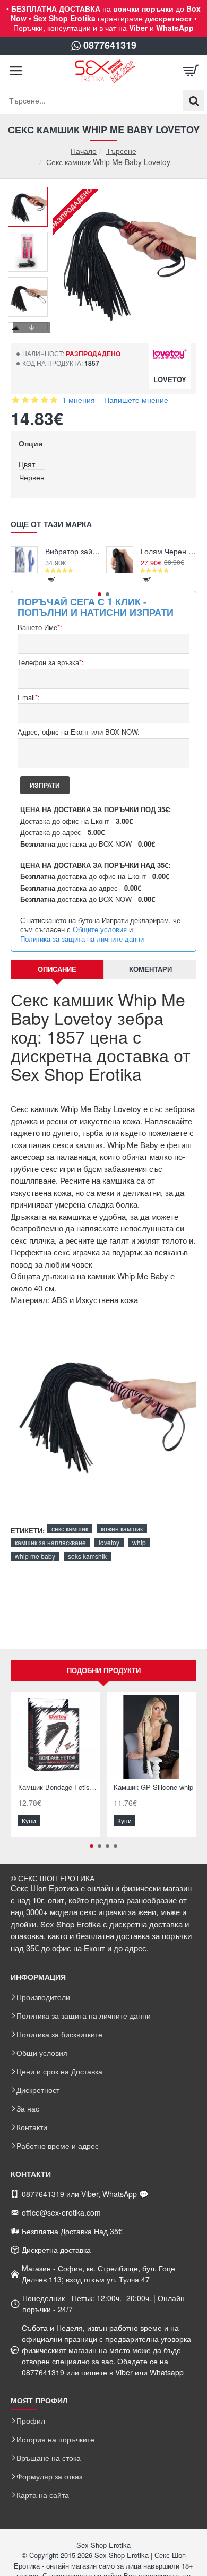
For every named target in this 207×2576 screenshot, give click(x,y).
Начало (84, 151)
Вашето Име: (40, 628)
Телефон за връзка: (51, 663)
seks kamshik (87, 1556)
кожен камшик (122, 1528)
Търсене (121, 151)
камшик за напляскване (50, 1542)
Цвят (27, 464)
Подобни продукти (104, 1670)
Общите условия (100, 929)
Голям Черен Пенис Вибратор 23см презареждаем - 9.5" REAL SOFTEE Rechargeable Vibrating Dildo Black (169, 551)
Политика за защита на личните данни (82, 939)
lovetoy (109, 1542)
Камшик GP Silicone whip (153, 1787)
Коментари (150, 969)
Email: (29, 698)
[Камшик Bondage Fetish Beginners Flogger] (56, 1737)
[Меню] (16, 71)
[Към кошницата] (191, 71)
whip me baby (35, 1556)
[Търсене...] (194, 100)
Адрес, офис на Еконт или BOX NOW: (79, 732)
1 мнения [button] (79, 400)
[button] (32, 195)
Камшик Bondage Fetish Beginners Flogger (58, 1787)
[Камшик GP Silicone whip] (151, 1737)
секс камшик (70, 1528)
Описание (57, 969)
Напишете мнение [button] (136, 400)
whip (139, 1542)
